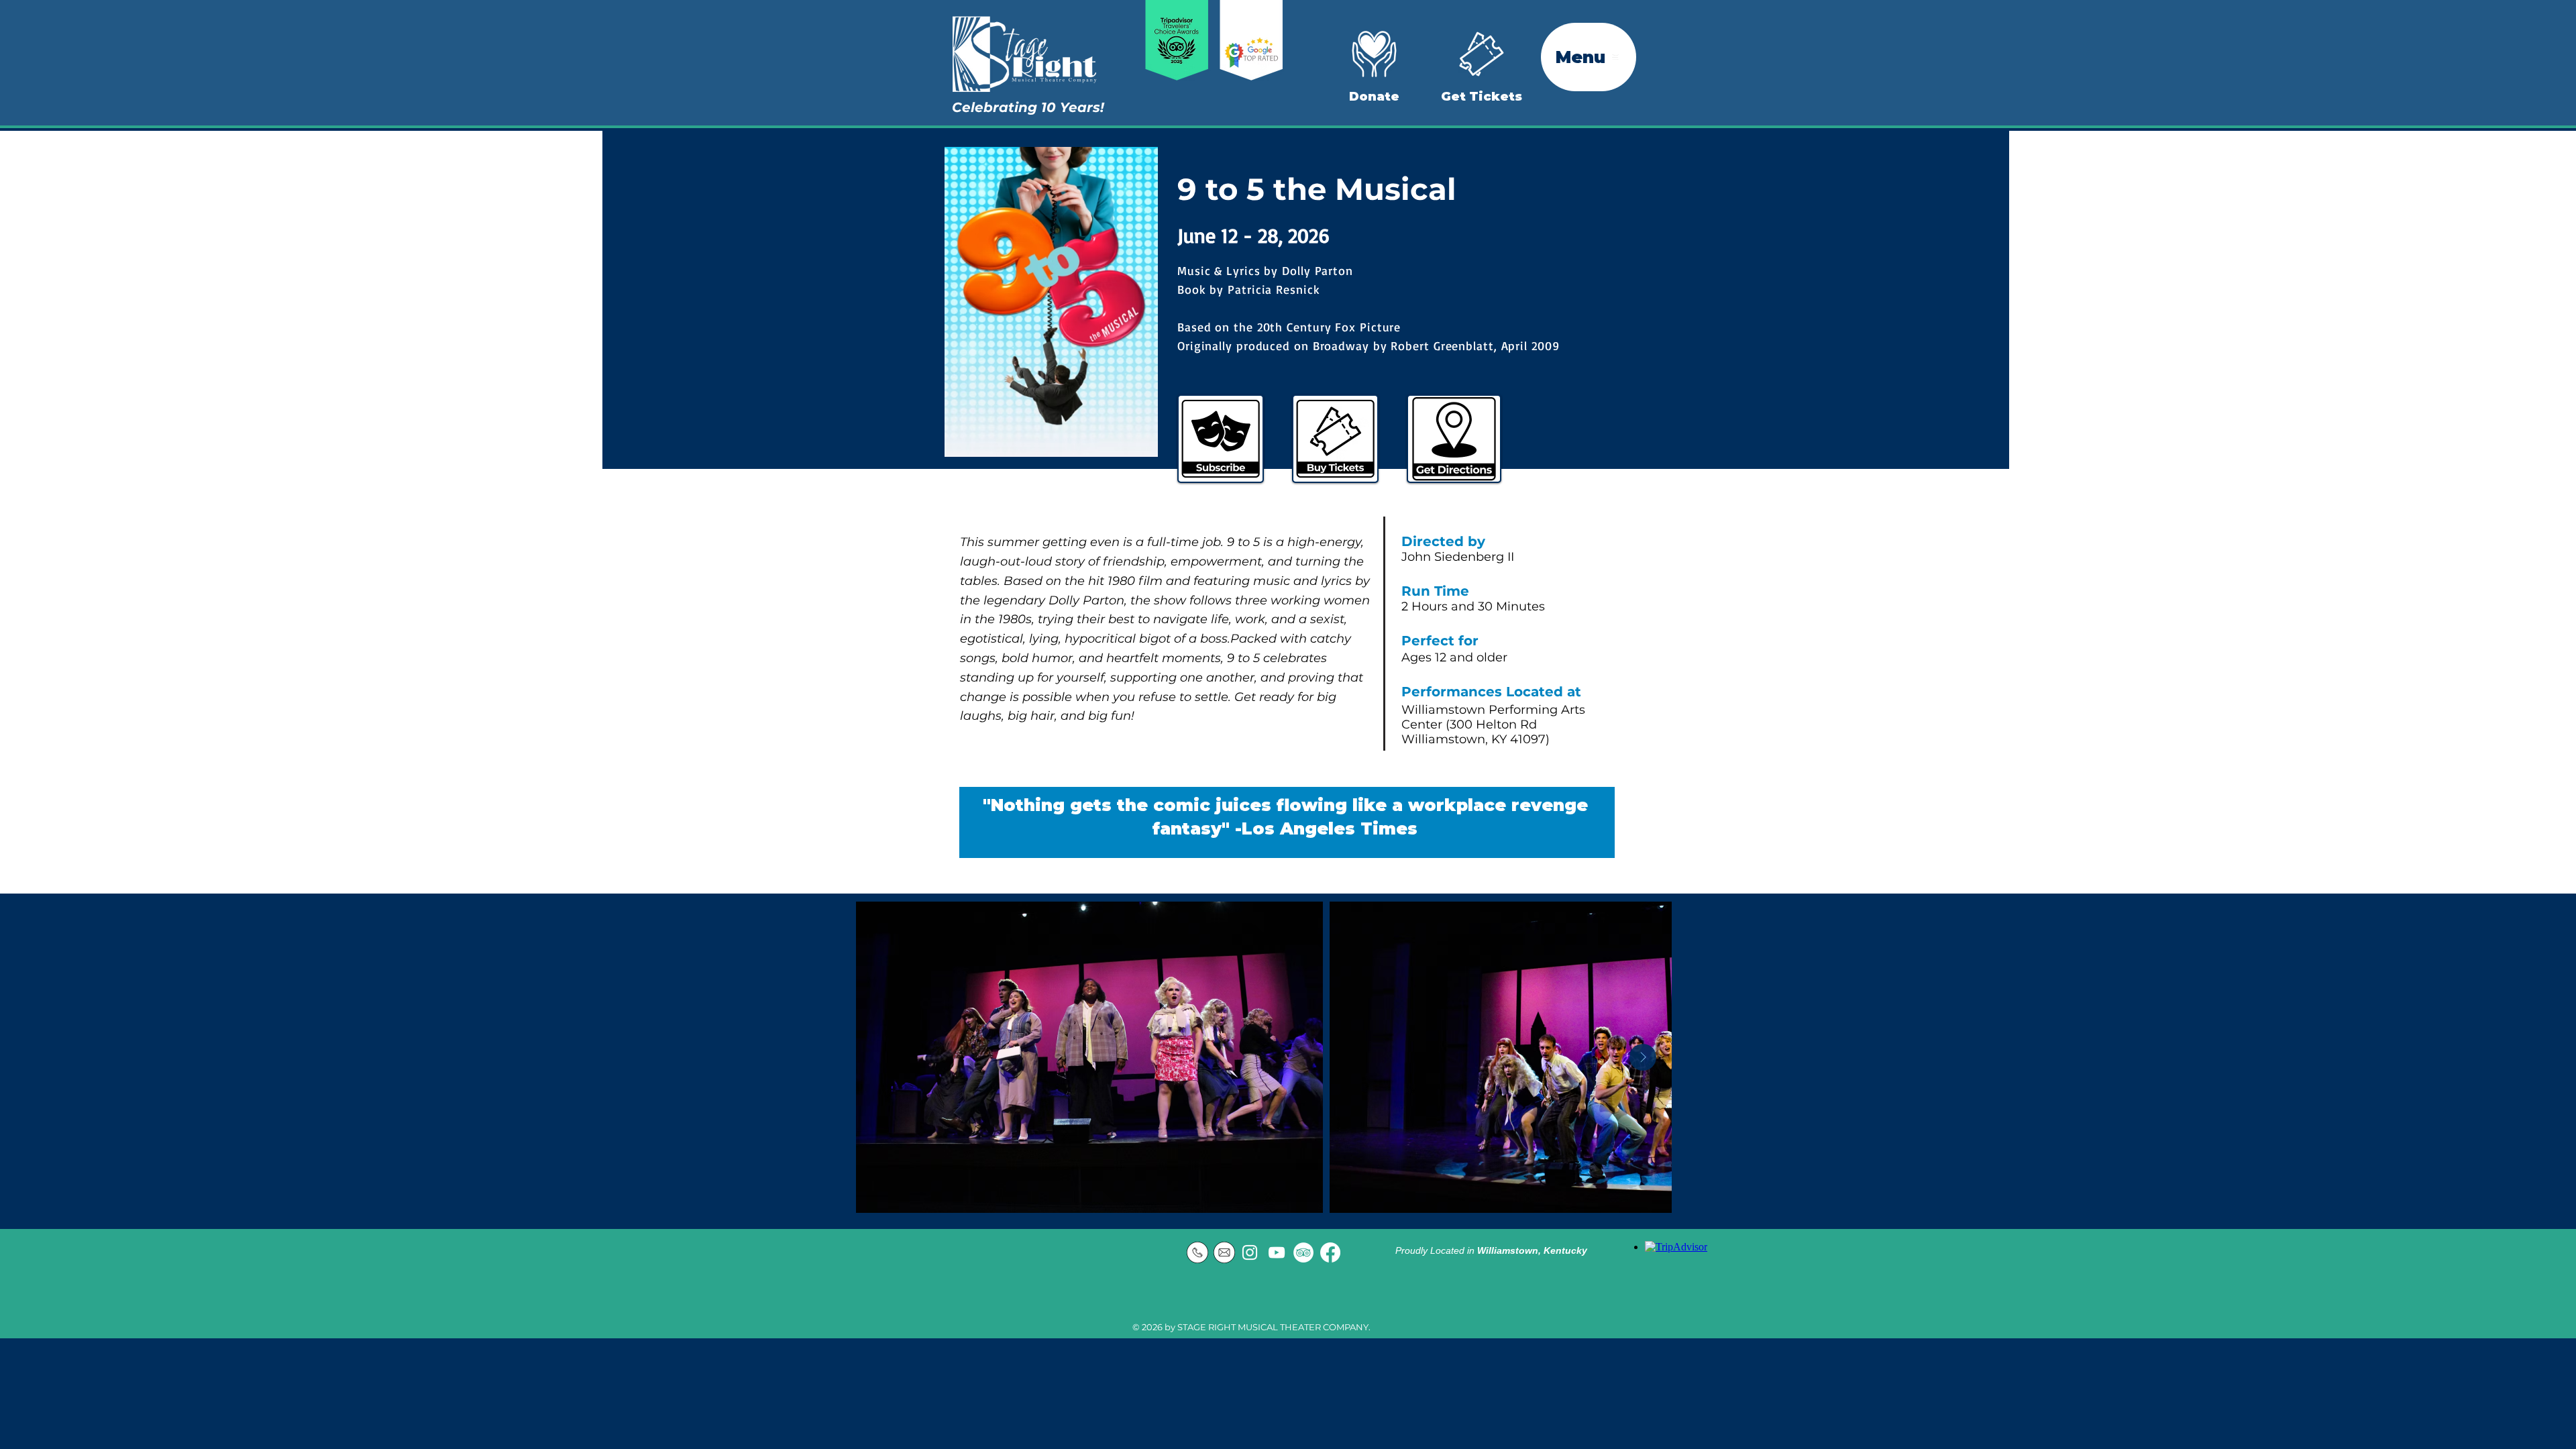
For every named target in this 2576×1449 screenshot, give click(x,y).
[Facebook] (1330, 1252)
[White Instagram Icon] (1250, 1252)
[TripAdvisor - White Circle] (1303, 1252)
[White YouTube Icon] (1277, 1252)
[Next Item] (1643, 1057)
